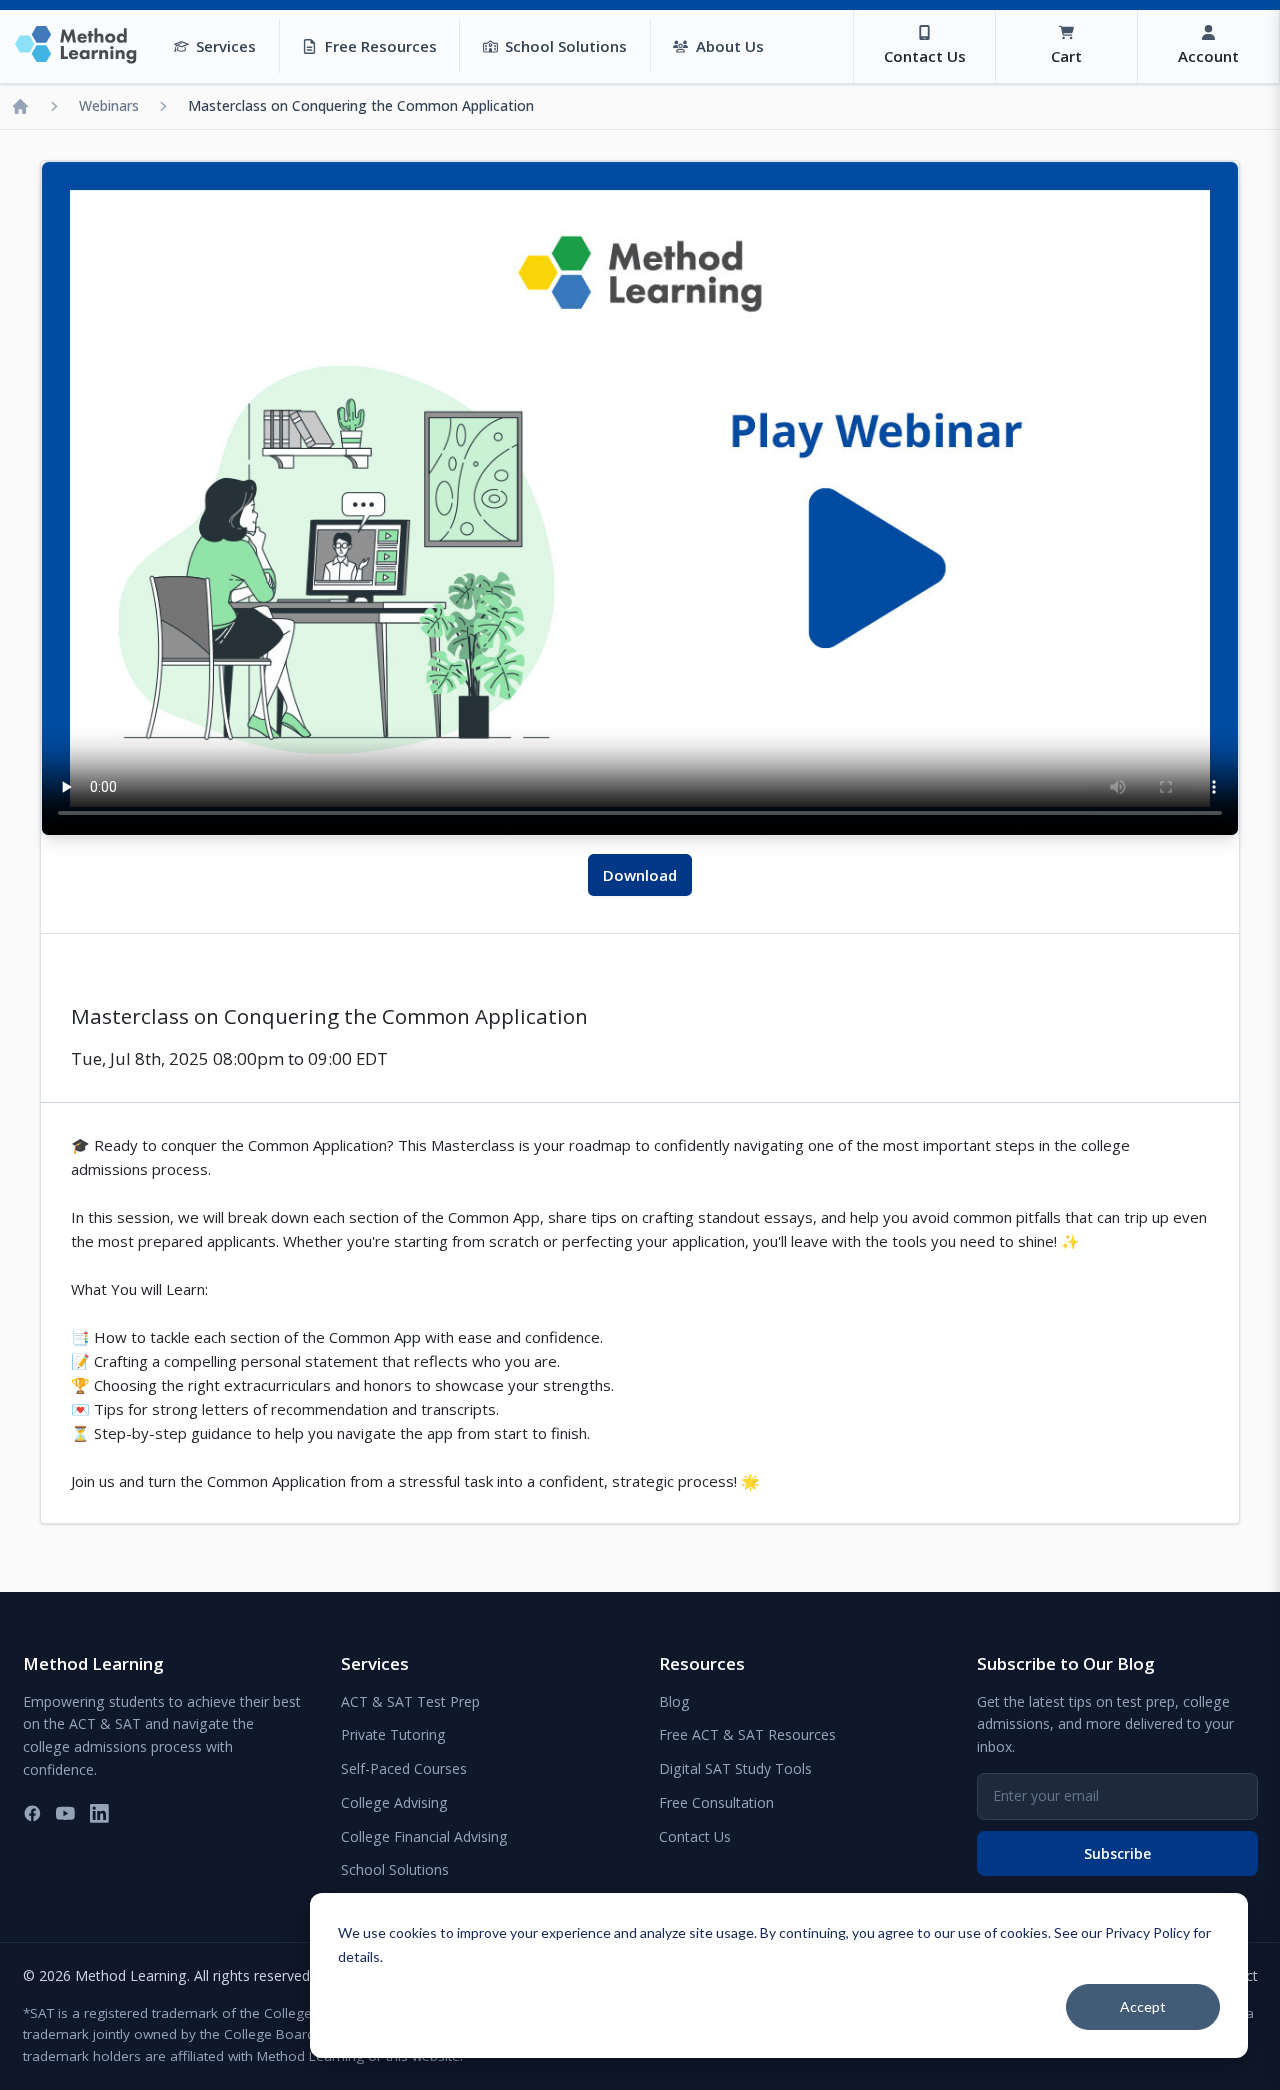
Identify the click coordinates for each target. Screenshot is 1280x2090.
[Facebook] (32, 1813)
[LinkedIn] (99, 1813)
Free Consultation (716, 1802)
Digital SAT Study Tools (735, 1768)
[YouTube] (65, 1813)
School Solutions (395, 1869)
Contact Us (695, 1836)
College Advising (394, 1802)
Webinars (109, 105)
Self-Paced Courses (404, 1768)
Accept (1143, 2006)
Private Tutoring (393, 1734)
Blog (674, 1701)
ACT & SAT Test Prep (410, 1701)
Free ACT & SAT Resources (747, 1734)
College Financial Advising (424, 1836)
